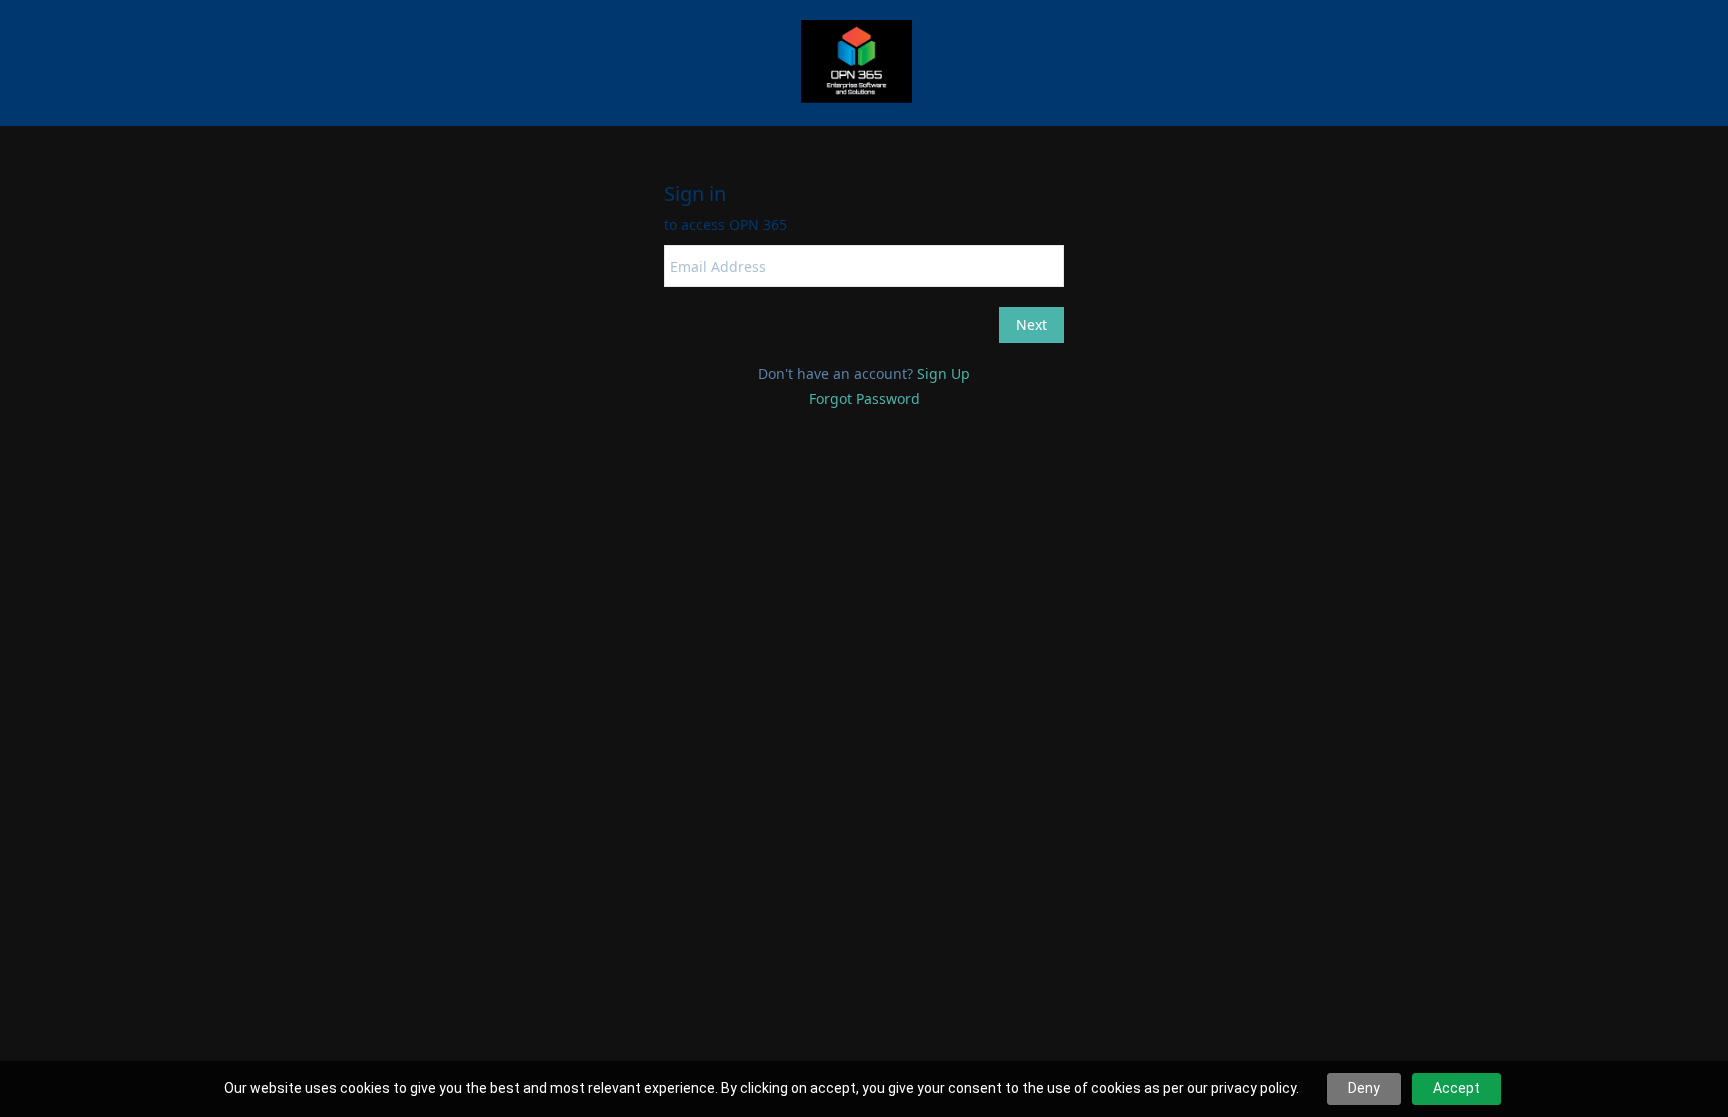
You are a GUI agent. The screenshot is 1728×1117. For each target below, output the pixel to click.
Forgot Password (864, 398)
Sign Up (943, 373)
